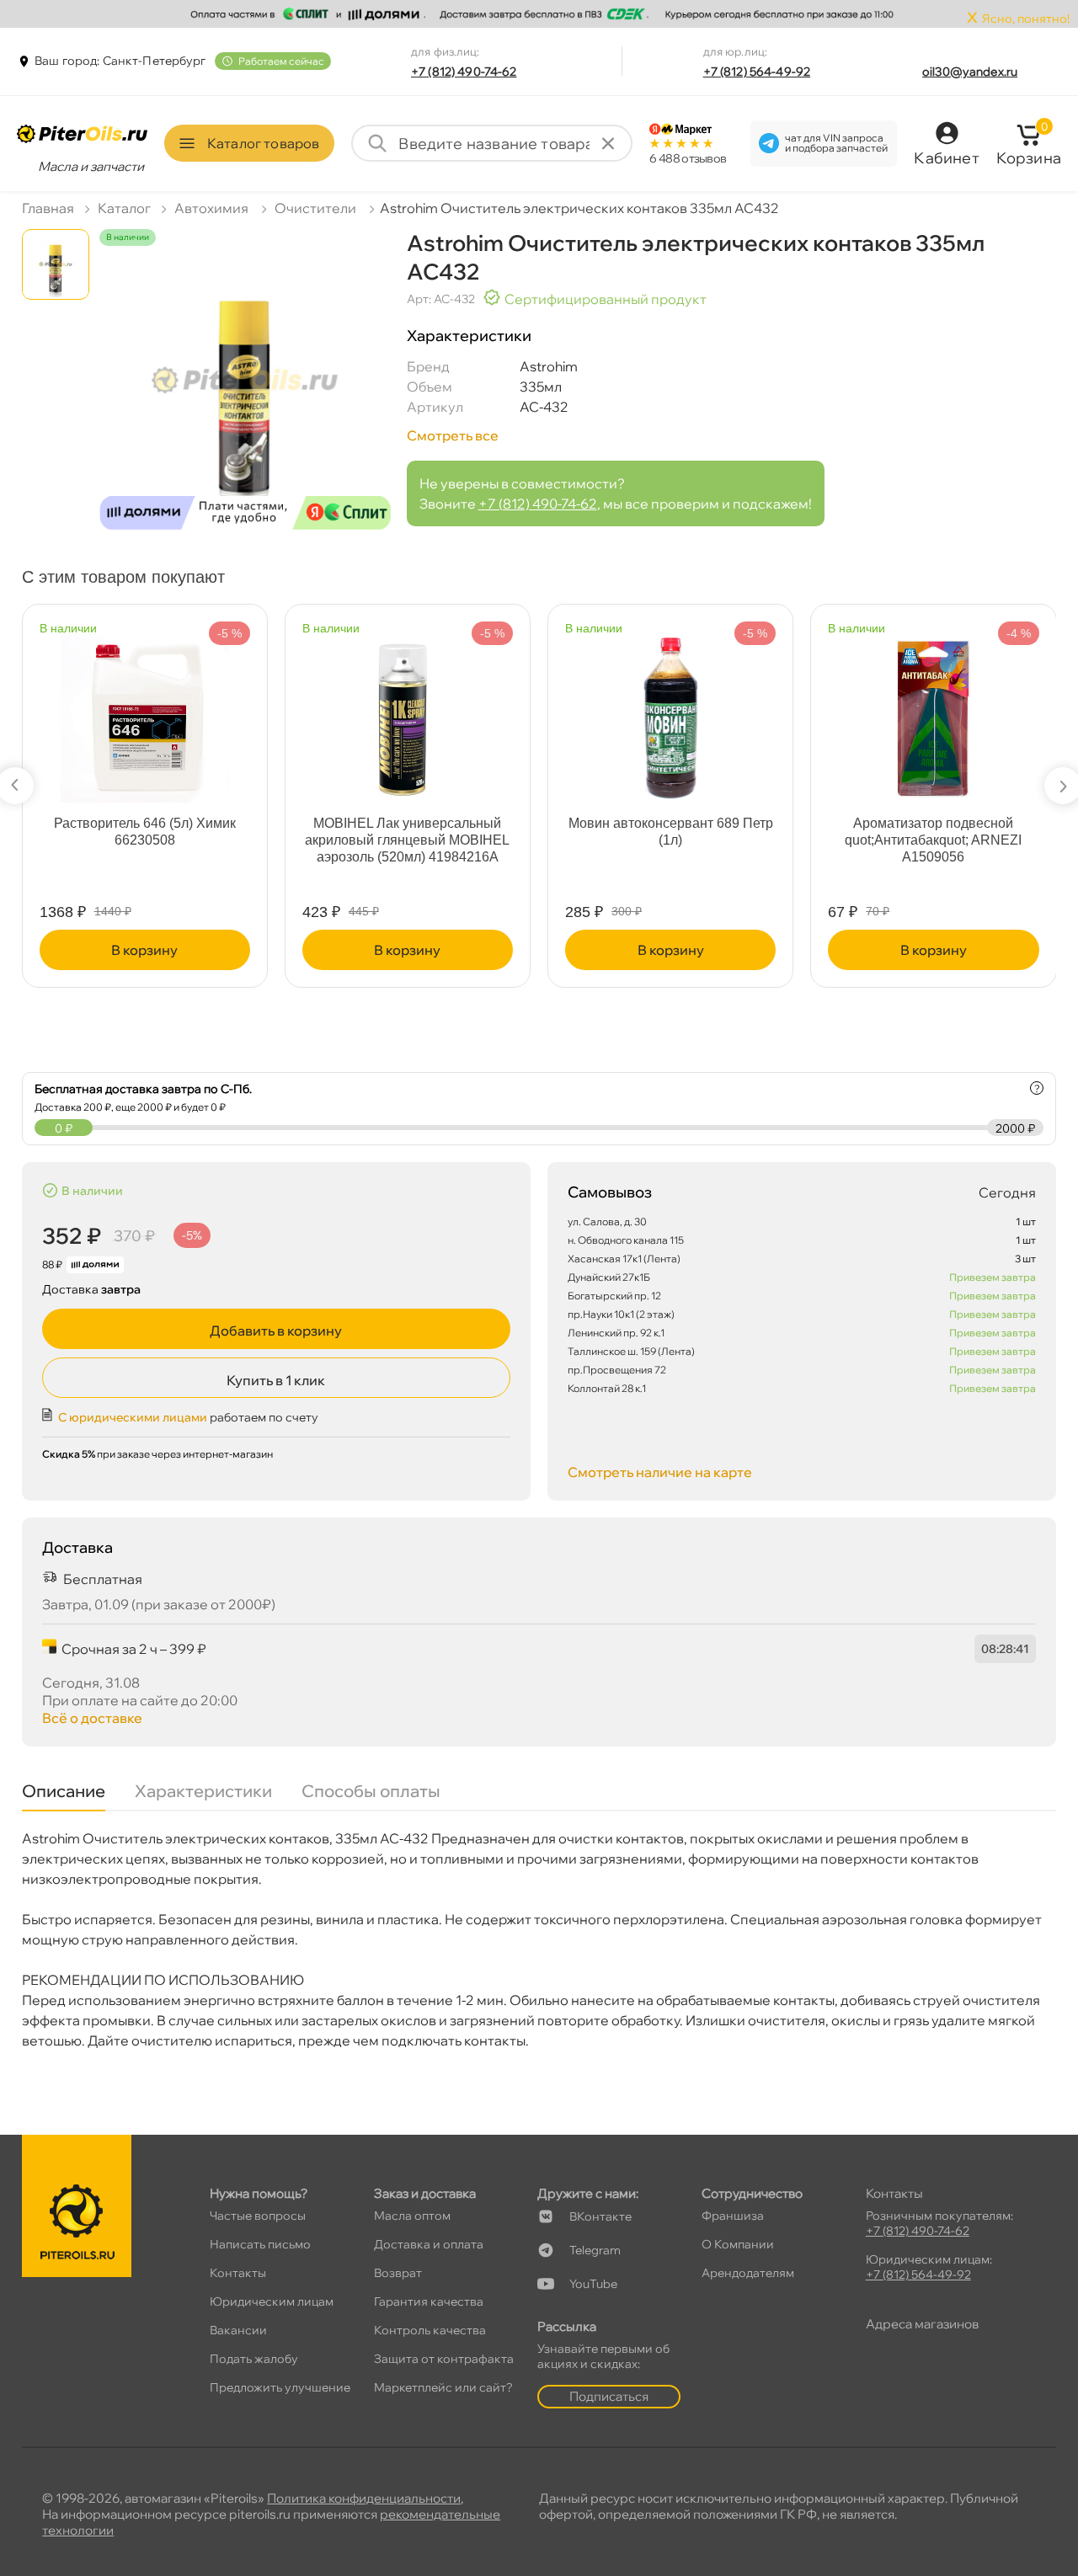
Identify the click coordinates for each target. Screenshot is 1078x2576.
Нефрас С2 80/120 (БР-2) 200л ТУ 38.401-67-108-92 (145, 832)
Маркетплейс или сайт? (443, 2387)
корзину (145, 950)
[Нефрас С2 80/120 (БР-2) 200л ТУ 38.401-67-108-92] (145, 710)
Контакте (600, 2216)
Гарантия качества (429, 2301)
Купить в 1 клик (276, 1380)
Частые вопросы (258, 2216)
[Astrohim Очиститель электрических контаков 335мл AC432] (245, 395)
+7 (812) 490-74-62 (464, 72)
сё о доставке (92, 1718)
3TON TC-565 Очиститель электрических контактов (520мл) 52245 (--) (671, 840)
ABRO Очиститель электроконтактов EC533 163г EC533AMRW (408, 840)
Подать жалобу (254, 2359)
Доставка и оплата (429, 2244)
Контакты (238, 2273)
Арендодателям (748, 2273)
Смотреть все (453, 435)
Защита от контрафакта (444, 2359)
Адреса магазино (922, 2324)
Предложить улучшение (280, 2387)
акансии (238, 2330)
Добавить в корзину (276, 1331)
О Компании (738, 2244)
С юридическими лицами (133, 1417)
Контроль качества (430, 2330)
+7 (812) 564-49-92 (757, 72)
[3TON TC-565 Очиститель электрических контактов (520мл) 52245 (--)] (671, 710)
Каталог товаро (263, 143)
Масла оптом (412, 2216)
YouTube (593, 2284)
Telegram (595, 2250)
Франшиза (733, 2216)
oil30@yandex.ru (970, 72)
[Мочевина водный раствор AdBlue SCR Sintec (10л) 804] (934, 710)
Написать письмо (260, 2244)
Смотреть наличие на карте (660, 1472)
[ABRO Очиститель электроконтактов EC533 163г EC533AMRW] (408, 710)
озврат (398, 2273)
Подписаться (609, 2396)
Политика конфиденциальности (364, 2498)
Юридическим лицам (272, 2301)
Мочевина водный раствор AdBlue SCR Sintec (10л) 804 (934, 832)
